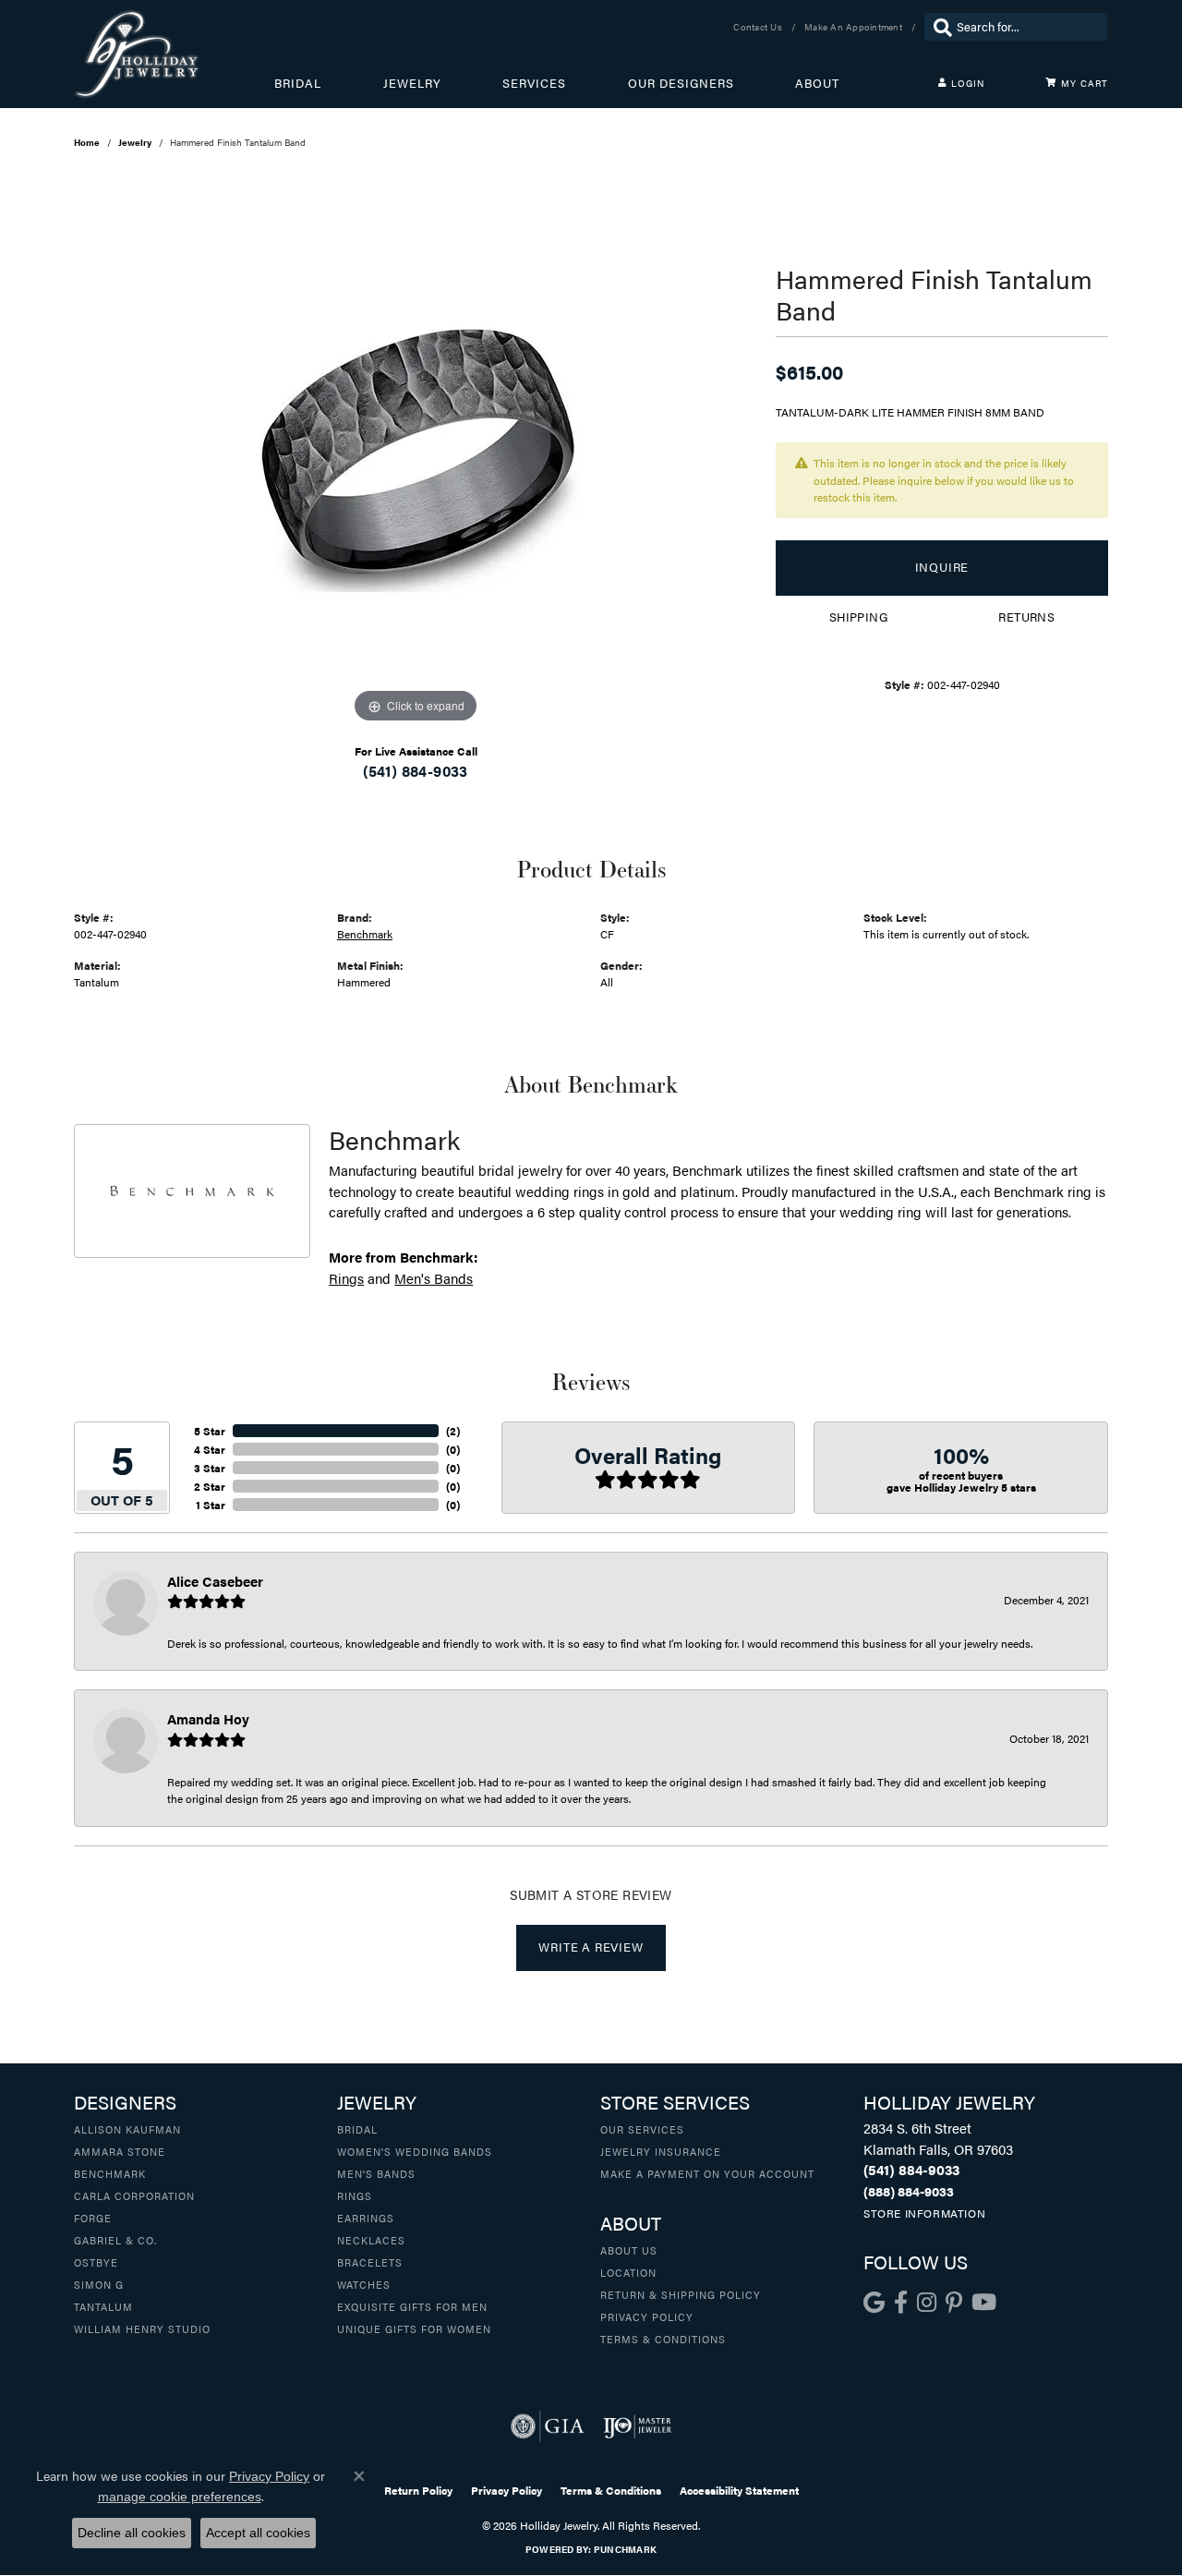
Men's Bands (434, 1278)
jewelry (135, 142)
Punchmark (625, 2549)
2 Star (210, 1486)
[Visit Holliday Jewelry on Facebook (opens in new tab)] (901, 2303)
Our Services (642, 2129)
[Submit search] (938, 27)
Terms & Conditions (663, 2339)
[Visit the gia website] (548, 2426)
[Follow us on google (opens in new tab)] (874, 2303)
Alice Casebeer (215, 1581)
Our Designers (681, 83)
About (817, 83)
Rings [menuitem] (355, 2195)
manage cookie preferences (180, 2497)
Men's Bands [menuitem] (376, 2173)
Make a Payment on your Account (707, 2173)
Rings (346, 1278)
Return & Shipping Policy (681, 2294)
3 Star (210, 1468)
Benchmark (365, 934)
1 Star (211, 1505)
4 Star (210, 1449)
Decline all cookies (132, 2533)
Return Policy (418, 2490)
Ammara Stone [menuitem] (120, 2151)
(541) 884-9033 (416, 771)
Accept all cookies (258, 2533)
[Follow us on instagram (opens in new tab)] (927, 2303)
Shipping (858, 617)
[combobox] (1027, 27)
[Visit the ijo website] (638, 2426)
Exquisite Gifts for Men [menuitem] (412, 2306)
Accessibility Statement (739, 2490)
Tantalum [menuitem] (103, 2306)
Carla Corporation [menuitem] (134, 2195)
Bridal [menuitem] (357, 2129)
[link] (760, 27)
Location (628, 2272)
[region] (416, 451)
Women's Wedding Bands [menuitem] (415, 2151)
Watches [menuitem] (364, 2284)
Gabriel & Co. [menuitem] (115, 2240)
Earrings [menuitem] (366, 2218)
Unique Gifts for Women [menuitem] (414, 2328)
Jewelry (412, 83)
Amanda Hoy (208, 1718)
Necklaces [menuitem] (371, 2240)
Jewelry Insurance (661, 2151)
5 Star (210, 1431)
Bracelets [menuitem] (370, 2262)
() (453, 1431)
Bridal (298, 83)
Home (87, 142)
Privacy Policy (647, 2316)
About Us (629, 2250)
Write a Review (591, 1947)
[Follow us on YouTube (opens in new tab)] (984, 2303)
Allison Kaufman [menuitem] (127, 2129)
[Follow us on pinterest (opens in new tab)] (954, 2303)
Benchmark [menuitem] (110, 2173)
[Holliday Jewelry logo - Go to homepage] (174, 54)
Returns (1026, 617)
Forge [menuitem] (93, 2218)
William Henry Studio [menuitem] (142, 2328)
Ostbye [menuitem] (96, 2262)
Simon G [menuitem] (99, 2284)
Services (534, 83)
